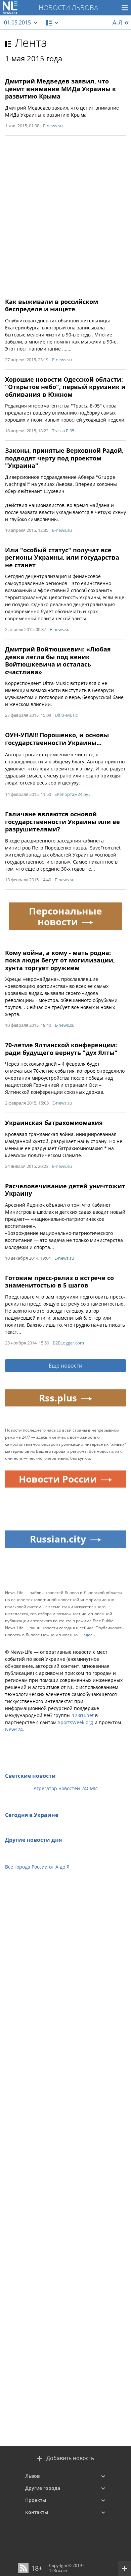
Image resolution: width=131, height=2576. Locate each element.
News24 (14, 1729)
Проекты (36, 2500)
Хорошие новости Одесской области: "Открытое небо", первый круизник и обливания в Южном (65, 387)
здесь (89, 1635)
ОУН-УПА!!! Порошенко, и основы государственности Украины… (57, 739)
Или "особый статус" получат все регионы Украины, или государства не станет (62, 557)
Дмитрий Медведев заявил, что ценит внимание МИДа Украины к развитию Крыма (60, 89)
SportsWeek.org (75, 1722)
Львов (32, 2476)
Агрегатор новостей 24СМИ (66, 1788)
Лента (31, 43)
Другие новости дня (33, 1840)
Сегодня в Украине (32, 1815)
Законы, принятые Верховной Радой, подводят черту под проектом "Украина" (64, 458)
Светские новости (30, 1776)
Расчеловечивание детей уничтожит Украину (65, 1190)
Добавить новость (70, 2458)
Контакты (37, 2512)
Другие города (43, 2488)
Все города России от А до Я (37, 1867)
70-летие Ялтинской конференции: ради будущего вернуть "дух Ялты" (61, 1049)
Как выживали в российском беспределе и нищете (52, 305)
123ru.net (83, 1715)
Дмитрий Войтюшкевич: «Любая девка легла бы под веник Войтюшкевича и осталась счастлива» (58, 661)
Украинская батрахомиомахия (54, 1123)
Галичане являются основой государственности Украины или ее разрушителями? (62, 822)
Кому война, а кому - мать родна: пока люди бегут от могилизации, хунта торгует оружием (60, 960)
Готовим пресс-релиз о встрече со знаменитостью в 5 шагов (59, 1282)
